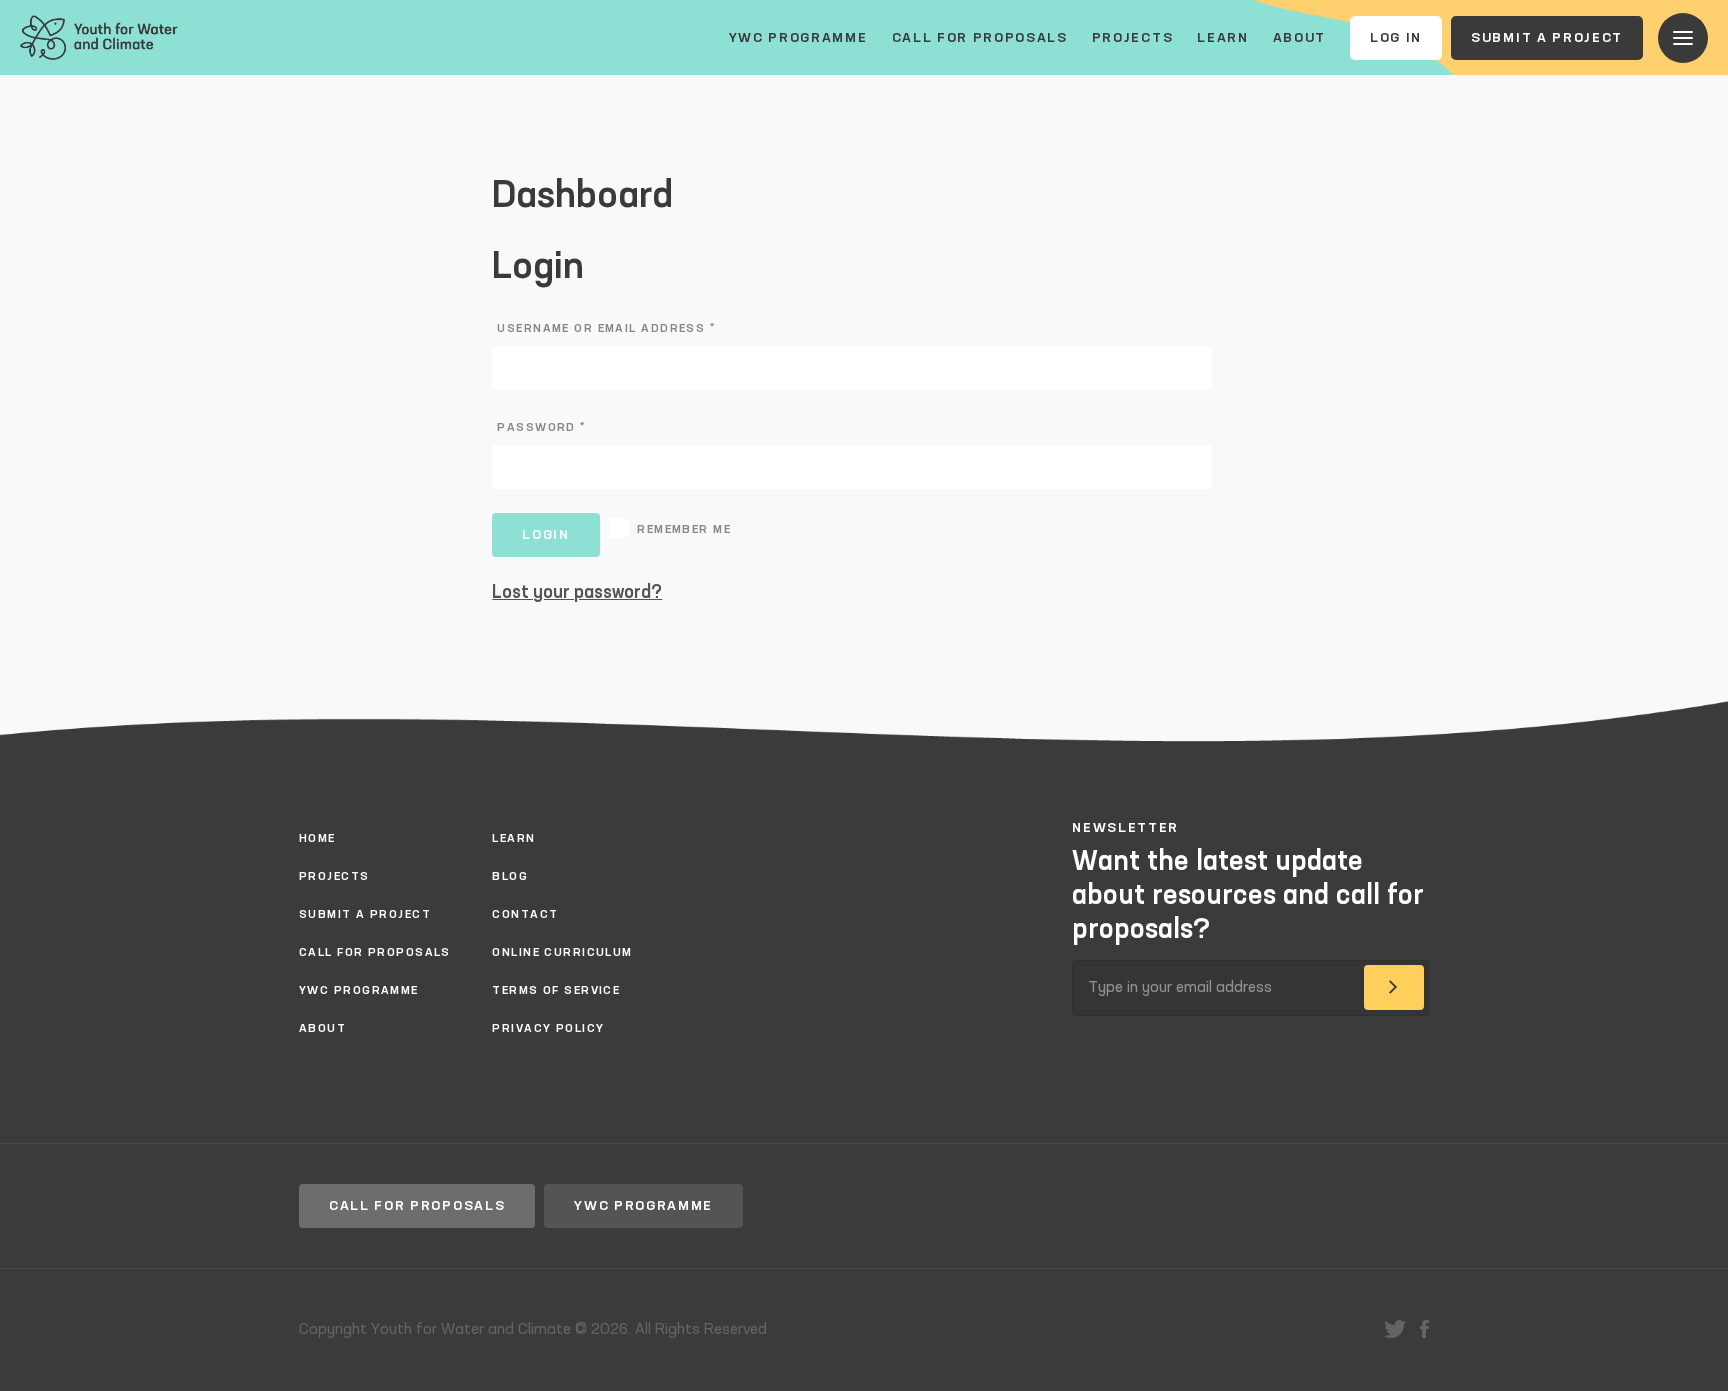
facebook (1424, 1329)
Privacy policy (548, 1029)
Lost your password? (577, 593)
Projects (1132, 38)
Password (541, 428)
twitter (1395, 1329)
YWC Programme (798, 38)
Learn (1222, 38)
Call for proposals (980, 38)
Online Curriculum (562, 953)
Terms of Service (556, 991)
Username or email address (606, 329)
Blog (510, 877)
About (1299, 38)
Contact (525, 915)
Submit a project (1547, 38)
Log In (1396, 38)
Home (317, 839)
